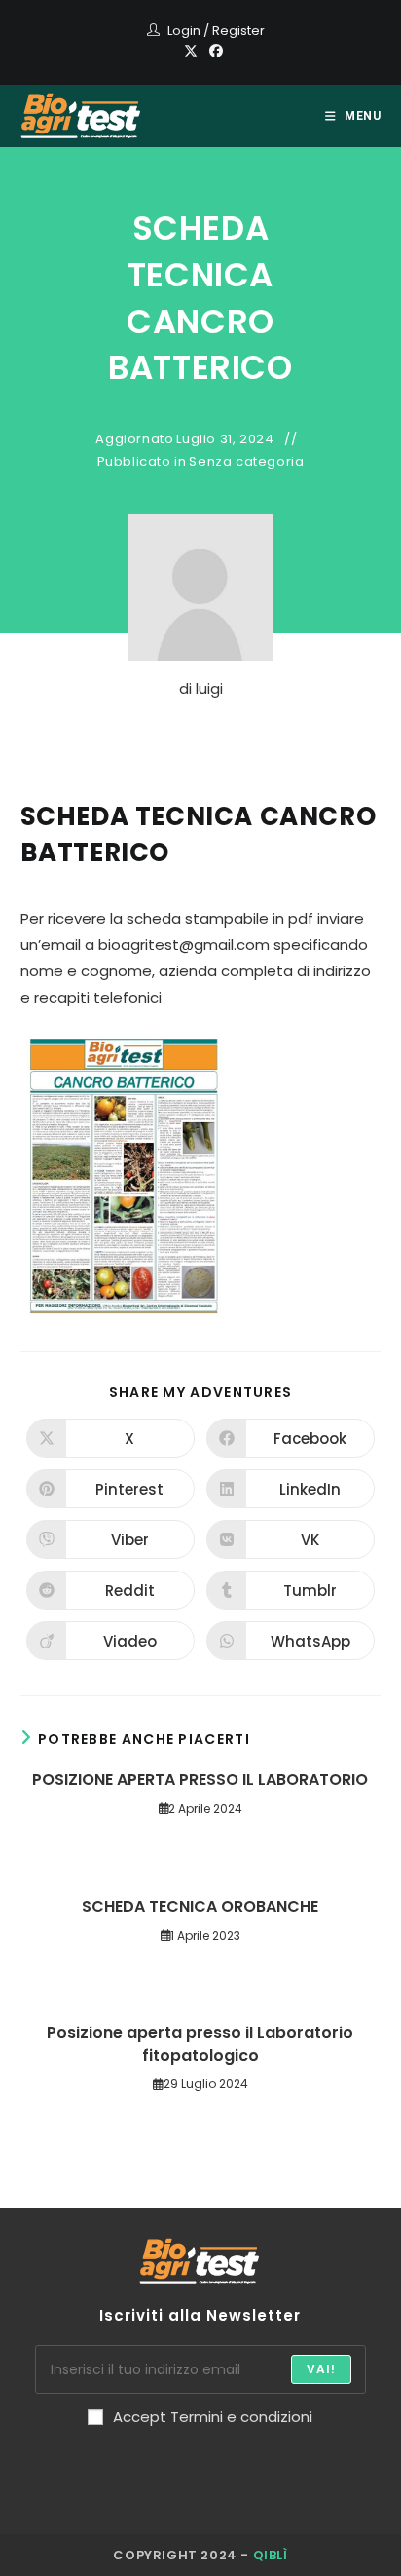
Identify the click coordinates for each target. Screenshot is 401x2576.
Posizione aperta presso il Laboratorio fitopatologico (200, 2044)
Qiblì (271, 2555)
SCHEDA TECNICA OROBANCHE (200, 1907)
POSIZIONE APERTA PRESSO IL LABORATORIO (200, 1780)
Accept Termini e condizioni (213, 2417)
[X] (191, 51)
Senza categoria (246, 462)
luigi (209, 688)
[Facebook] (213, 51)
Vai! (322, 2369)
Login (184, 31)
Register (238, 31)
